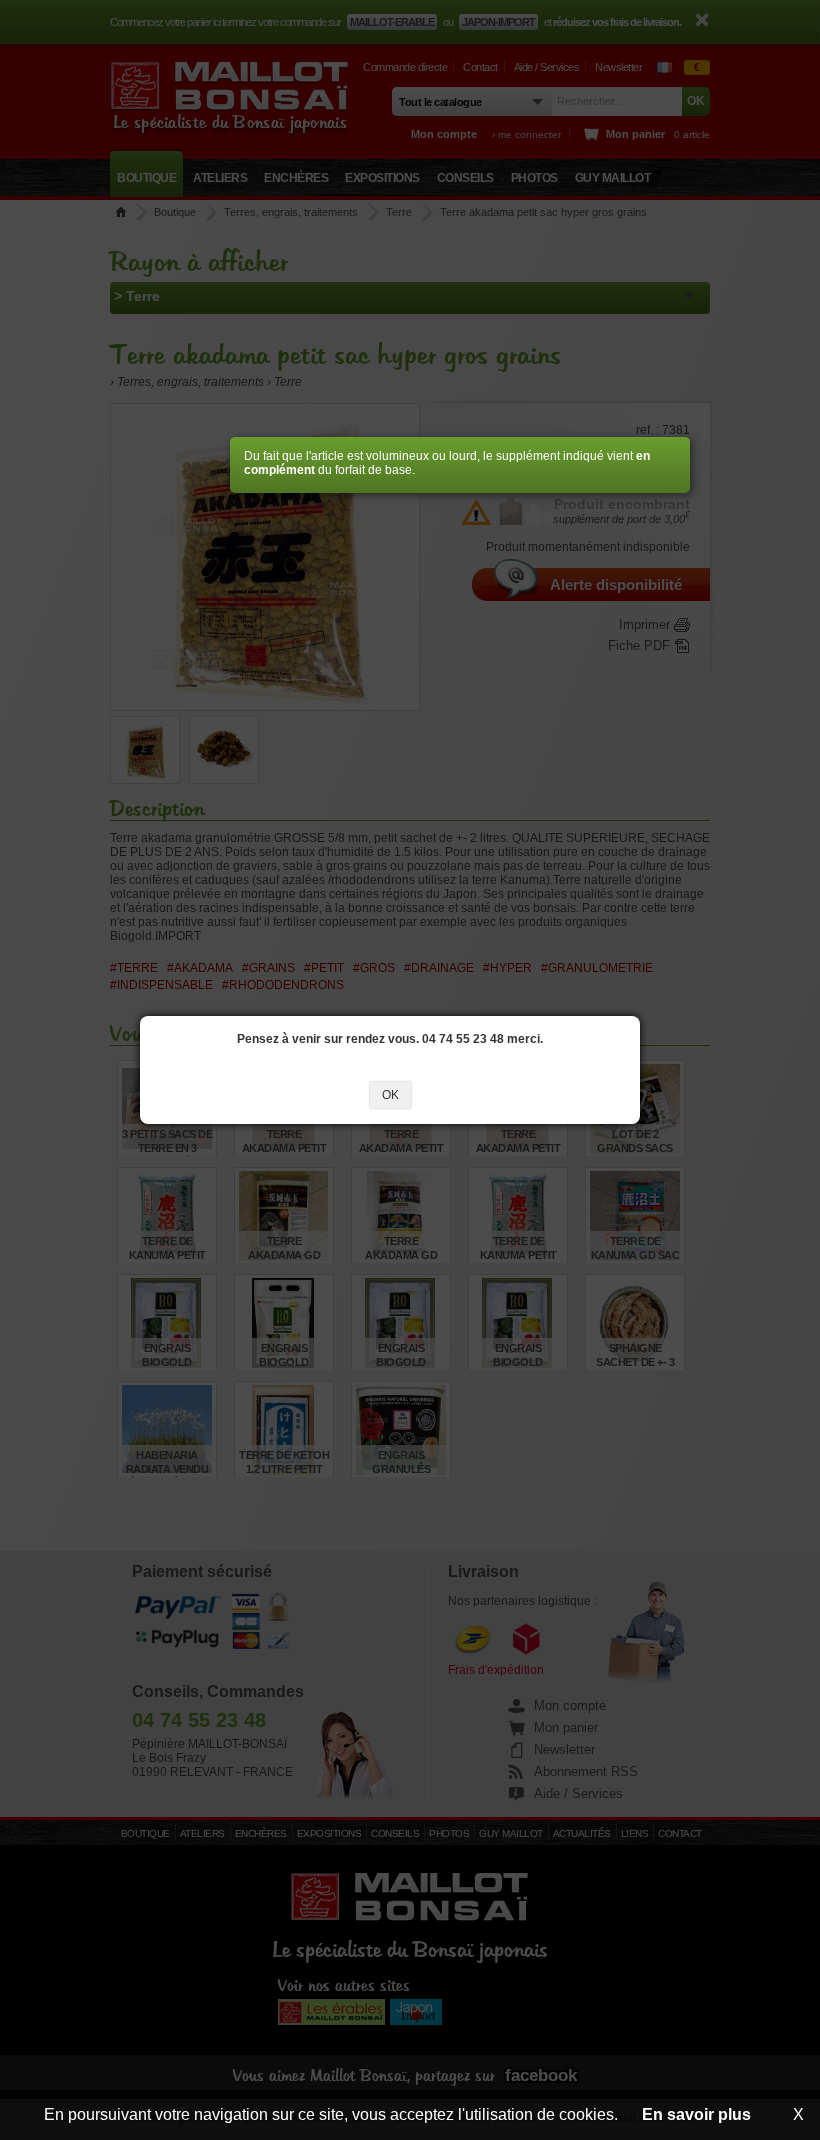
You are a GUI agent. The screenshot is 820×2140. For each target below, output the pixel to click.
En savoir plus (696, 2114)
